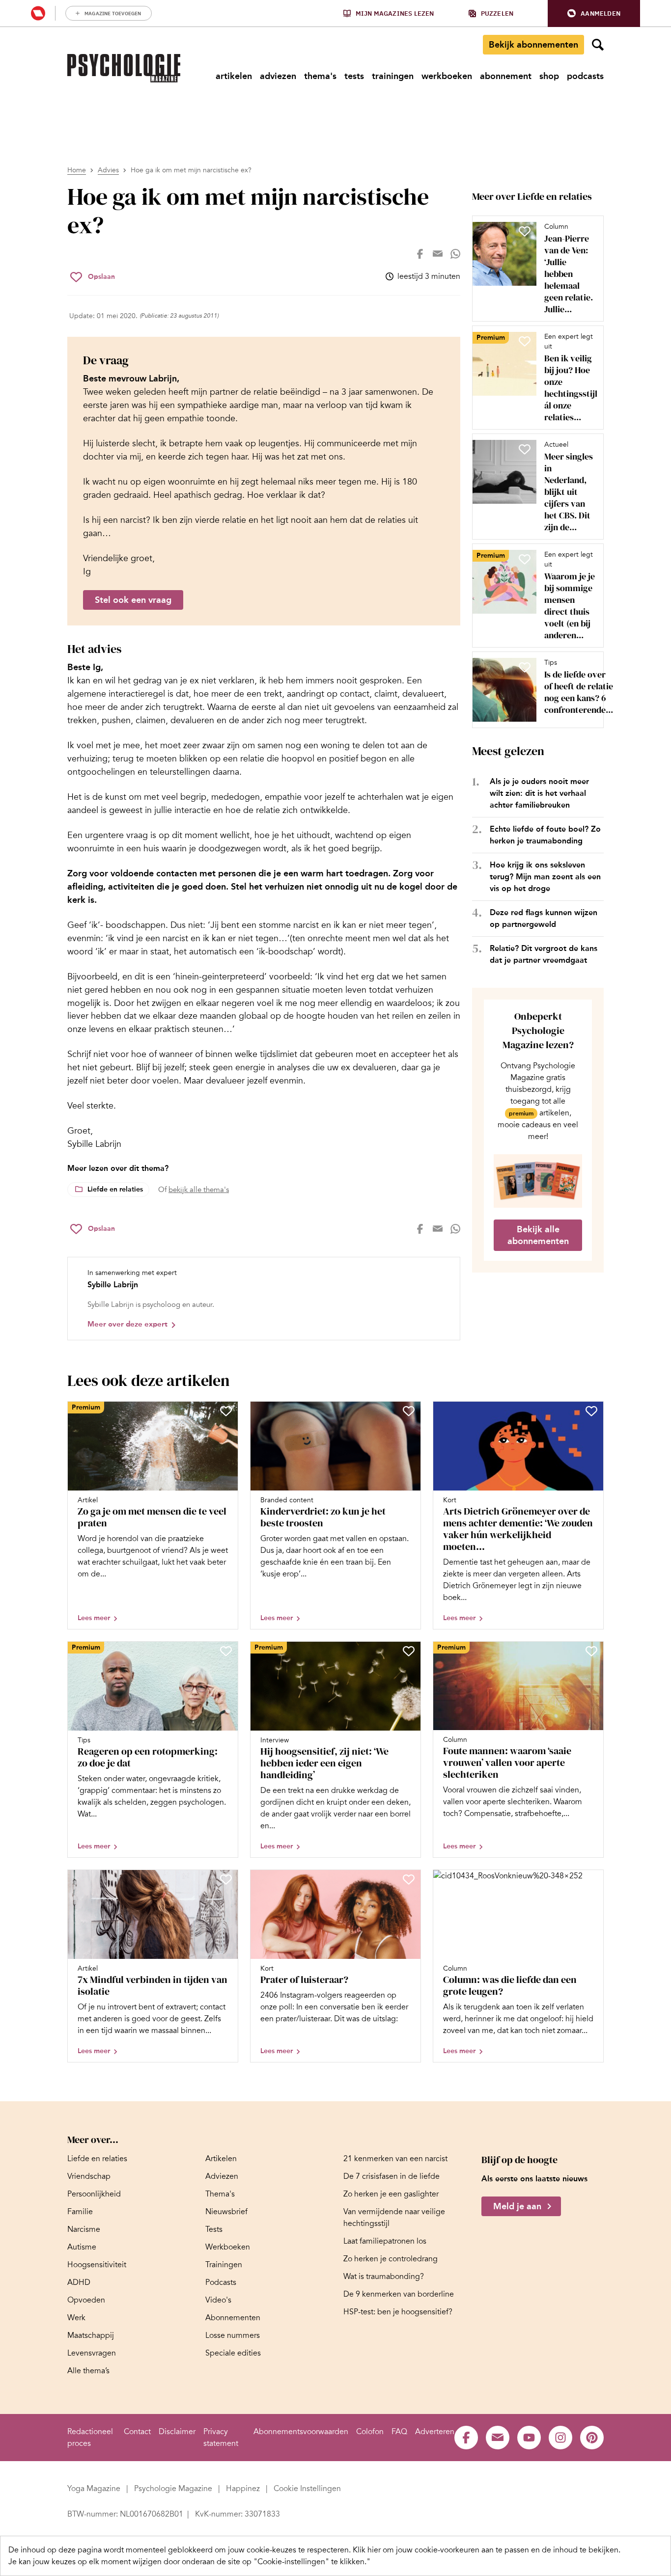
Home (77, 170)
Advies (108, 170)
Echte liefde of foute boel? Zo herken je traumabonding (545, 835)
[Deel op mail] (438, 254)
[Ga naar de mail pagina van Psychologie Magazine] (498, 2438)
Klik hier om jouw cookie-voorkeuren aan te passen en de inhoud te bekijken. (487, 2550)
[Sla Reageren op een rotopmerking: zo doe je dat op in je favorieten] (226, 1651)
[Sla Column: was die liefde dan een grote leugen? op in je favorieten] (591, 1879)
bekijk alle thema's (199, 1190)
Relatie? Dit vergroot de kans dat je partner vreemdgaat (544, 954)
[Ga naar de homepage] (124, 68)
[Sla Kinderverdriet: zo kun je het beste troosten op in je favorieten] (409, 1411)
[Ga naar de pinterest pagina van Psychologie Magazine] (592, 2438)
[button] (594, 14)
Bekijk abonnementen (533, 45)
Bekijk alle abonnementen (538, 1235)
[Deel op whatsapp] (455, 254)
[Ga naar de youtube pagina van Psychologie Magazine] (529, 2438)
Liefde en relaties (115, 1189)
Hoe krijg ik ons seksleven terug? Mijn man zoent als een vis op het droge (545, 877)
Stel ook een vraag (133, 600)
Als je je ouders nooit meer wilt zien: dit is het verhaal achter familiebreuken (539, 793)
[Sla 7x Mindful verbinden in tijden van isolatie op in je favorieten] (226, 1879)
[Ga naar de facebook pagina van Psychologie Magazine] (466, 2438)
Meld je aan (517, 2206)
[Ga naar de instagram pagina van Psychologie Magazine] (560, 2438)
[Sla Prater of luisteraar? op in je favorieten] (409, 1879)
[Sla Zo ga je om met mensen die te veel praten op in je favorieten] (226, 1411)
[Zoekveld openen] (598, 45)
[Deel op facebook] (420, 254)
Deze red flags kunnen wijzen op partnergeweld (544, 918)
